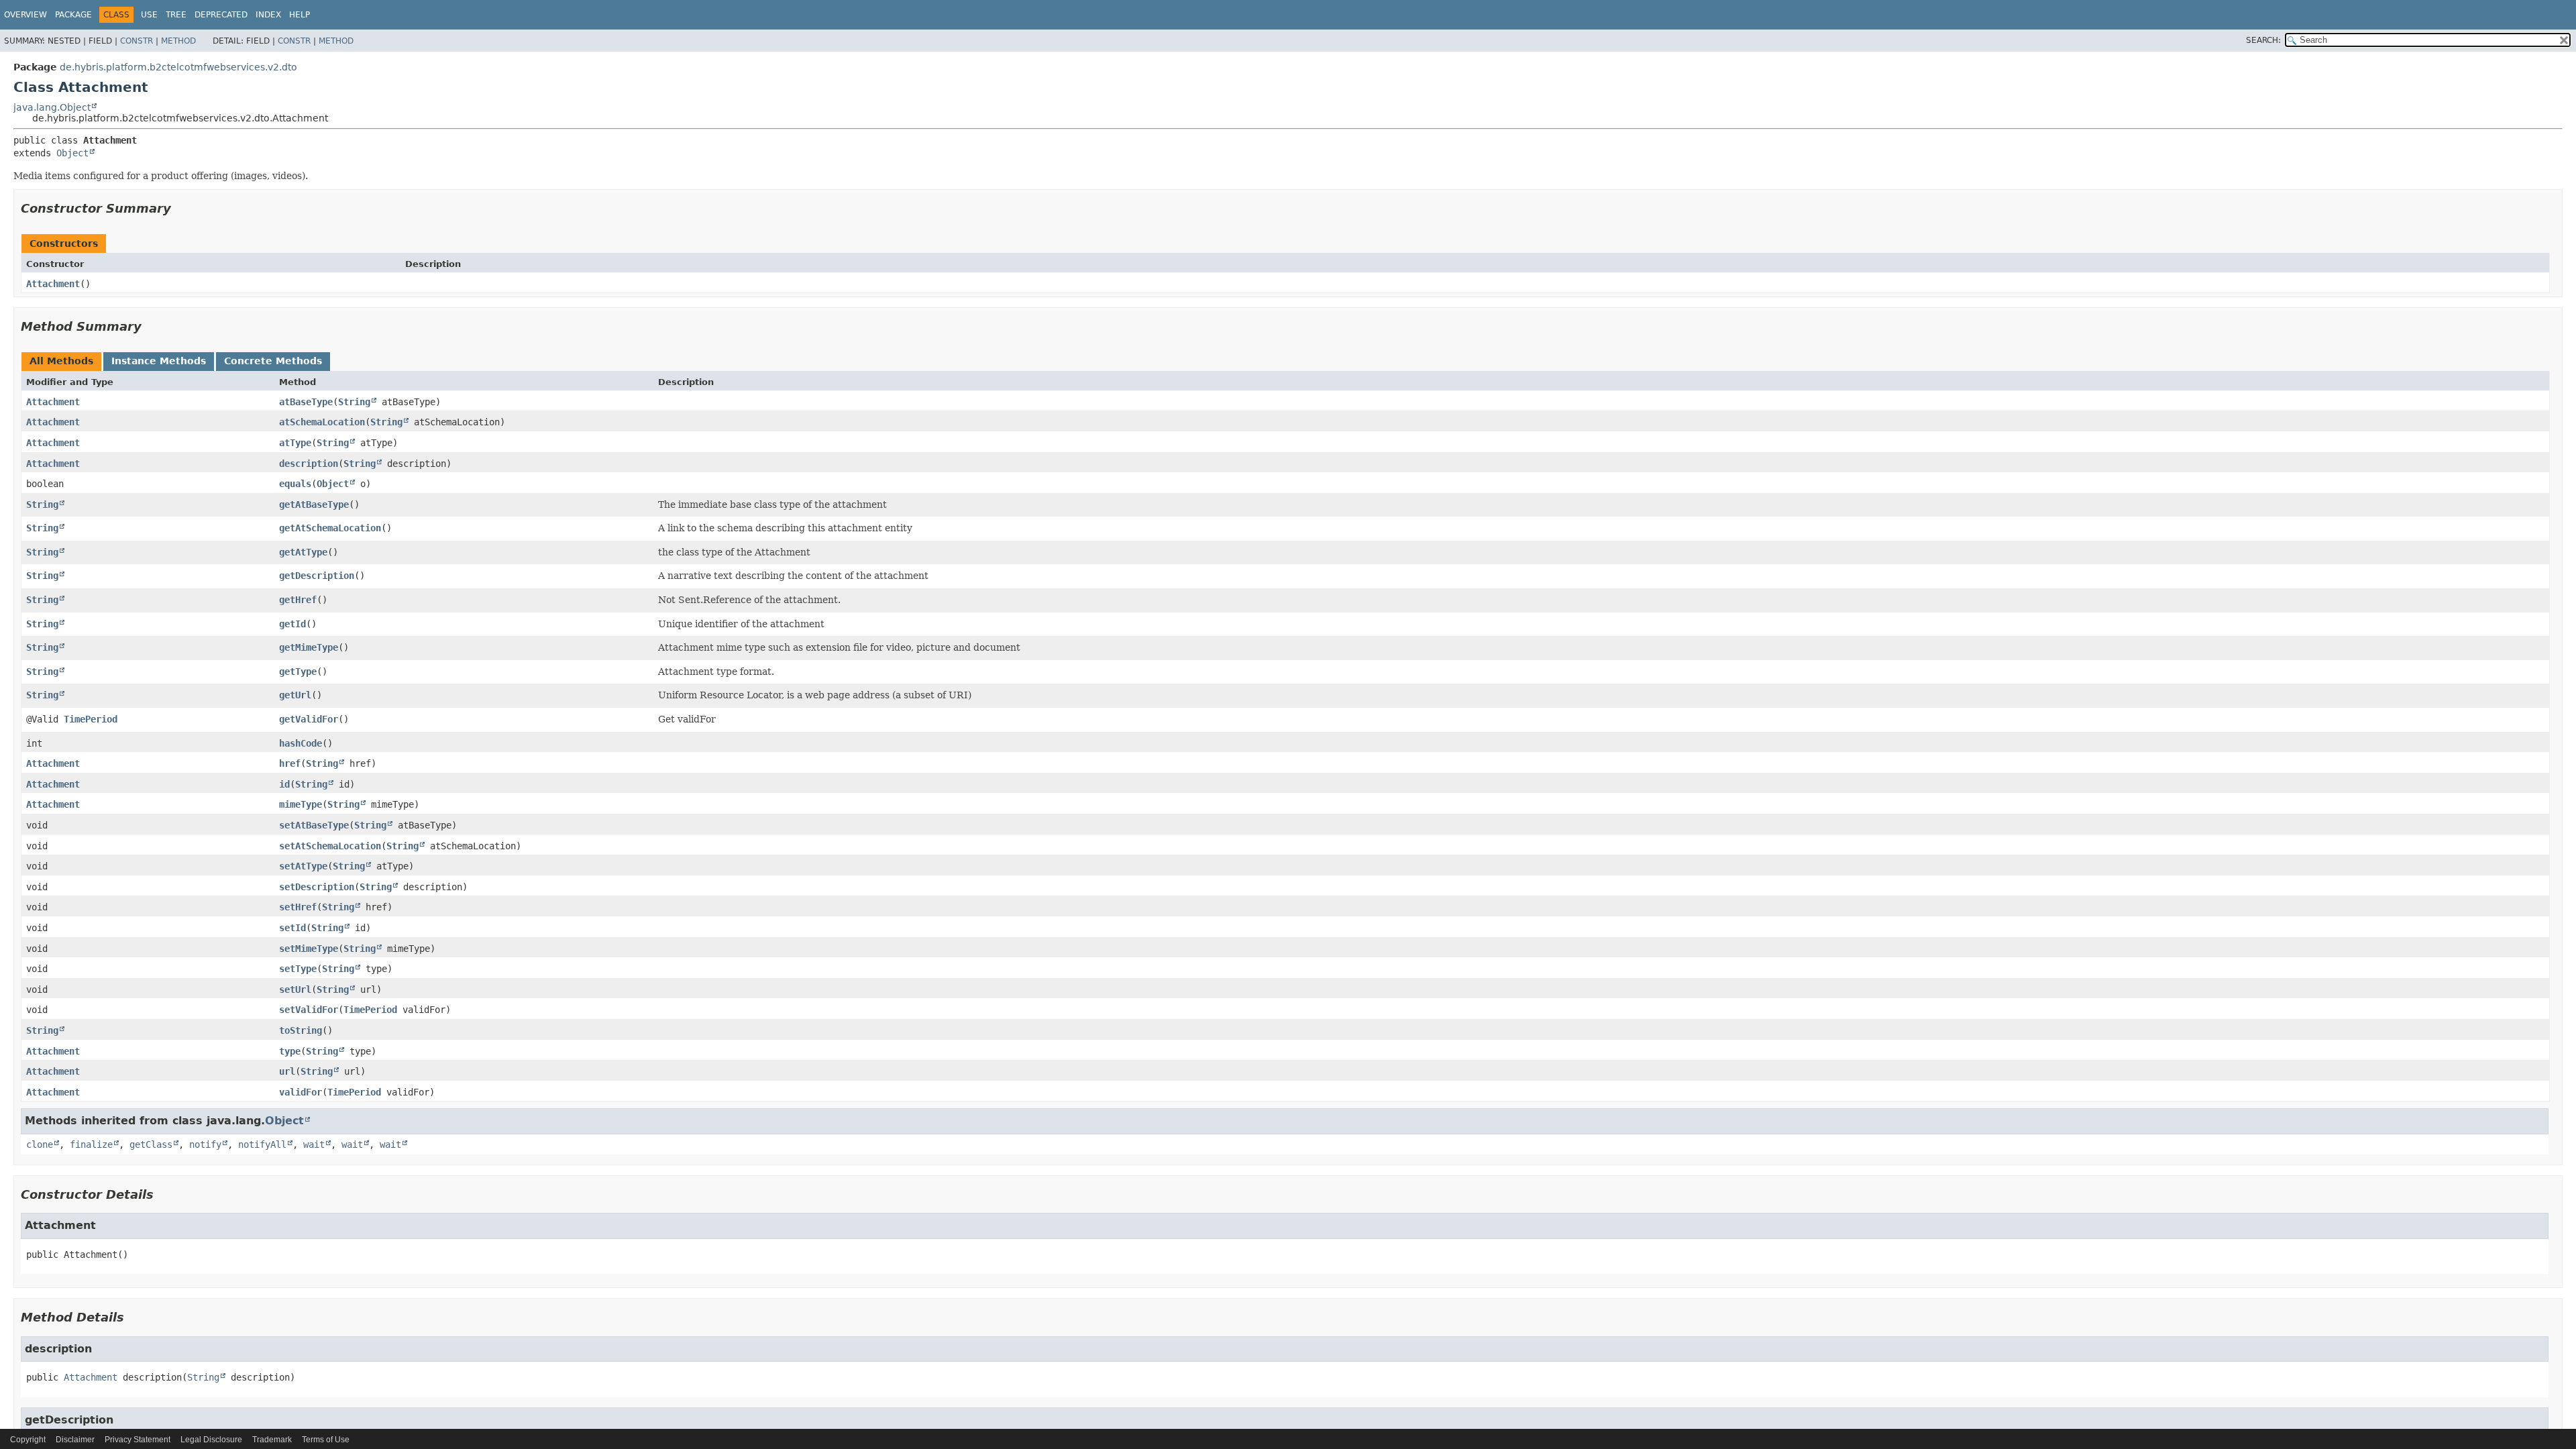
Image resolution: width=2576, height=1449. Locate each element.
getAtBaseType (314, 504)
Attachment (53, 284)
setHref (298, 907)
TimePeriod (91, 719)
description (309, 464)
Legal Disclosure (211, 1440)
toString (301, 1030)
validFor (301, 1092)
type (290, 1051)
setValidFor (309, 1010)
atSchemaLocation (322, 422)
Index (268, 15)
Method (178, 41)
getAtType (303, 552)
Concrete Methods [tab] (273, 361)
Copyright (28, 1440)
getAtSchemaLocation (330, 528)
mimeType (301, 804)
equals (295, 484)
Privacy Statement (138, 1440)
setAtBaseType (314, 825)
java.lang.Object (52, 107)
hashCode (301, 743)
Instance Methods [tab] (159, 361)
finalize (91, 1144)
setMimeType (309, 949)
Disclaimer (75, 1440)
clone (40, 1144)
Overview (25, 15)
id (284, 784)
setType (298, 969)
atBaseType (306, 402)
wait (314, 1144)
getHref (298, 600)
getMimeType (309, 647)
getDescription (317, 576)
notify (205, 1144)
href (290, 763)
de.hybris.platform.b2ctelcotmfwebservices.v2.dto (178, 67)
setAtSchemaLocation (330, 846)
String (354, 402)
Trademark (272, 1440)
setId (292, 928)
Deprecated (221, 15)
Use (149, 15)
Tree (176, 15)
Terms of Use (326, 1440)
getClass (151, 1144)
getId (292, 624)
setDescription (317, 887)
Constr (137, 41)
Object (72, 153)
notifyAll (262, 1144)
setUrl (295, 989)
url (287, 1071)
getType (298, 672)
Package (73, 15)
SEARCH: (2263, 40)
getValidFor (309, 719)
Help (300, 15)
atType (295, 443)
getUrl (295, 695)
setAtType (303, 866)
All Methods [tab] (61, 361)
